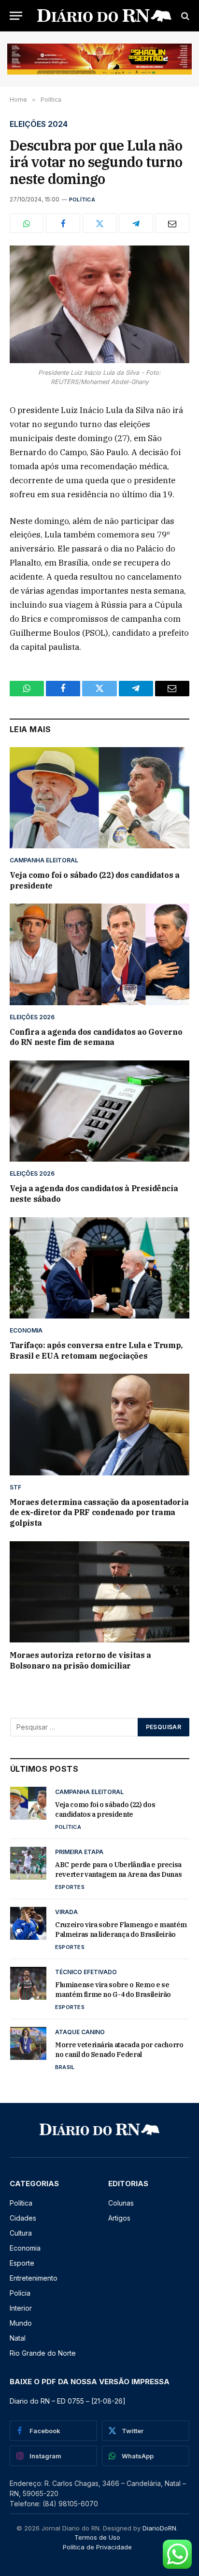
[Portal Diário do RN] (104, 16)
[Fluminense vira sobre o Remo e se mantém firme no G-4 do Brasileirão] (28, 1983)
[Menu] (16, 16)
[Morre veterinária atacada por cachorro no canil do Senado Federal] (28, 2043)
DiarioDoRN (159, 2528)
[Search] (184, 16)
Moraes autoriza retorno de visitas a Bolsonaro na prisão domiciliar (80, 1660)
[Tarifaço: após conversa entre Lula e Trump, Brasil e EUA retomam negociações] (99, 1268)
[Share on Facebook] (63, 223)
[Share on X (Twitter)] (99, 223)
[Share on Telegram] (136, 223)
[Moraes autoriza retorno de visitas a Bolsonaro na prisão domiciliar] (99, 1592)
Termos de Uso (97, 2537)
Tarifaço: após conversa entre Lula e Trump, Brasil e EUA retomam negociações (96, 1350)
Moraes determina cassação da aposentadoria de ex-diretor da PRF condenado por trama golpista (99, 1513)
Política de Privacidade (97, 2547)
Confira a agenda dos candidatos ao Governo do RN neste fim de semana (96, 1037)
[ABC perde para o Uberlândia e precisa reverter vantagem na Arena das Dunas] (28, 1863)
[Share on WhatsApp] (27, 223)
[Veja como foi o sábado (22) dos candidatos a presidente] (99, 798)
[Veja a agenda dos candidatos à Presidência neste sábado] (99, 1111)
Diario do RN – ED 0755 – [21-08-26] (68, 2401)
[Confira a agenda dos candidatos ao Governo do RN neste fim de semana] (99, 954)
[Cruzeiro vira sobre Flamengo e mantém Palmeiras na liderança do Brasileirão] (28, 1923)
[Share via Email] (172, 223)
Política (82, 199)
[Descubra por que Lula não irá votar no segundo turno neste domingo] (99, 304)
